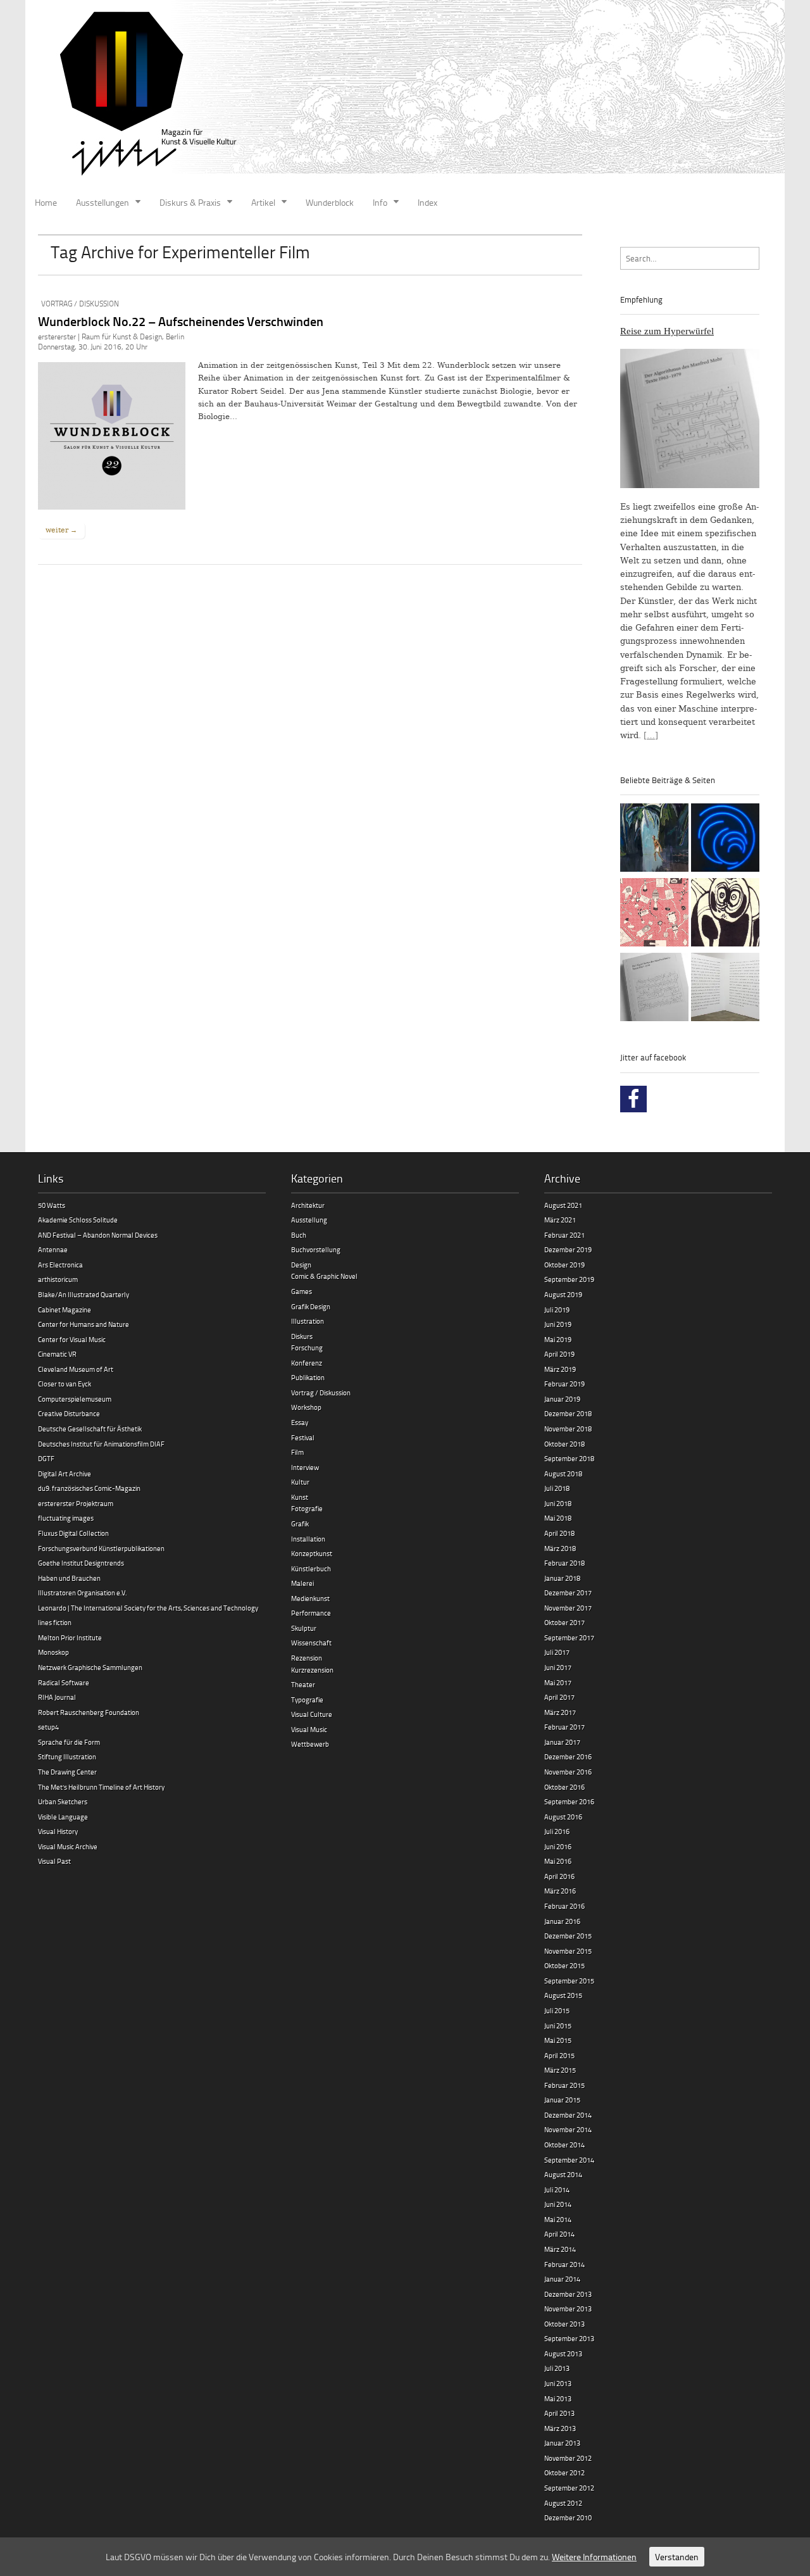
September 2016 (569, 1801)
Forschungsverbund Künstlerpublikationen (101, 1548)
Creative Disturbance (69, 1413)
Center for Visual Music (72, 1339)
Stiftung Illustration (67, 1756)
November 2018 (568, 1429)
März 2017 (560, 1712)
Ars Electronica (60, 1265)
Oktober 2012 (564, 2472)
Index (427, 202)
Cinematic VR (57, 1354)
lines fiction (55, 1622)
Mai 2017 (558, 1682)
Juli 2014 (557, 2190)
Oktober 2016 (564, 1787)
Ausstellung (309, 1220)
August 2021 (563, 1205)
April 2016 (559, 1876)
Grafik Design (311, 1306)
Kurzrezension (312, 1670)
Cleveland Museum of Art (76, 1369)
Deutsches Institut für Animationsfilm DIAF (101, 1444)
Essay (300, 1422)
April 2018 (559, 1533)
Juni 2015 (558, 2026)
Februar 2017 (564, 1727)
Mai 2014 (558, 2219)
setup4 (48, 1727)
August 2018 (563, 1473)
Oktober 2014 (564, 2145)
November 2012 (568, 2458)
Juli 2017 (557, 1652)
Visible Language (63, 1817)
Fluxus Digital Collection (73, 1533)
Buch (299, 1235)
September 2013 (569, 2338)
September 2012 (569, 2488)
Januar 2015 (562, 2100)
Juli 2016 (557, 1831)
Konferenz (307, 1363)
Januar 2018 (562, 1578)
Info (380, 202)
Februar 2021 (564, 1235)
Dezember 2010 (568, 2517)
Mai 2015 (558, 2040)
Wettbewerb (310, 1744)
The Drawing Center (67, 1772)
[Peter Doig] (654, 839)
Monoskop (53, 1652)
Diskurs (302, 1336)
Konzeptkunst (312, 1553)
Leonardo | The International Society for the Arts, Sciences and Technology (148, 1608)
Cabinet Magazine (65, 1310)
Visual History (58, 1831)
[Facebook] (633, 1099)
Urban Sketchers (63, 1801)
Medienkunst (310, 1598)
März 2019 (560, 1369)
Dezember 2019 (568, 1249)
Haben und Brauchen (69, 1578)
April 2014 (559, 2234)
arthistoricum (58, 1279)
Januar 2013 (562, 2443)
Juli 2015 (557, 2010)
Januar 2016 (562, 1921)
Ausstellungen (103, 202)
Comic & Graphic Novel (324, 1276)
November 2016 (568, 1772)
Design (301, 1265)
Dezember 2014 (568, 2115)
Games (302, 1291)
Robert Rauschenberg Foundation (89, 1712)
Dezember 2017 (568, 1593)
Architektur (308, 1205)
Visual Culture (312, 1714)
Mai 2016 (558, 1861)
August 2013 (563, 2353)
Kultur (300, 1482)
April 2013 (559, 2413)
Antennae (53, 1249)
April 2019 (559, 1354)
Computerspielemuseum (75, 1399)
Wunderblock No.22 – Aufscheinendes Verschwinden (181, 321)
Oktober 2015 (564, 1965)
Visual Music (309, 1729)
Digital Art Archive (65, 1473)
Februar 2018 (564, 1563)
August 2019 (563, 1294)
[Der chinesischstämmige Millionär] (725, 989)
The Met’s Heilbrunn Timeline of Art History (101, 1787)
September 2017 (569, 1637)
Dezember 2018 (568, 1413)
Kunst (300, 1497)
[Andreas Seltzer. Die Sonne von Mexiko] (654, 914)
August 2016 (563, 1817)
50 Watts (52, 1205)
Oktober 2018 (564, 1444)
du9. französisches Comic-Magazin (89, 1488)
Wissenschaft (311, 1643)
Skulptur (304, 1628)
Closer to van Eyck (65, 1384)
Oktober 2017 (564, 1622)
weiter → (61, 530)
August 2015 (563, 1995)
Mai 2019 (558, 1339)
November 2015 (568, 1951)
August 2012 (563, 2503)
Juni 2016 (558, 1846)
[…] (651, 735)
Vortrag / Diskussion (80, 304)
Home (46, 202)
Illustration (308, 1321)
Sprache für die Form (69, 1742)
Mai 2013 (558, 2398)
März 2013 (560, 2428)
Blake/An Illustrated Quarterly (84, 1294)
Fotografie (307, 1508)
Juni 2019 (558, 1324)
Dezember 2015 (568, 1936)
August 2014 (563, 2174)
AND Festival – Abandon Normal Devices (98, 1235)
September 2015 (569, 1981)
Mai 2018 (558, 1518)
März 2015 (560, 2070)
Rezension (307, 1658)
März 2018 (560, 1548)
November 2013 (568, 2309)
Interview (305, 1467)
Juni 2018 (558, 1503)
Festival (303, 1437)
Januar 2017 (562, 1742)
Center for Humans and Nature (84, 1324)
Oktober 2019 (564, 1265)
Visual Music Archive (68, 1846)
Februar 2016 (564, 1906)
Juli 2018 (557, 1488)
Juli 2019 (557, 1310)
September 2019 (569, 1279)
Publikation (308, 1377)
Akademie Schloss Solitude (78, 1220)
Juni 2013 (558, 2383)
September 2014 (569, 2160)
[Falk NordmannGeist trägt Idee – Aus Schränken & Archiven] (725, 914)
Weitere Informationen (594, 2557)
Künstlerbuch (311, 1568)
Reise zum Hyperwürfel (667, 331)
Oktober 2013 (564, 2324)
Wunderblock (330, 202)
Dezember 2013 (568, 2294)
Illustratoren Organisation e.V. (82, 1593)
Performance (311, 1613)
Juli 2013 (557, 2368)
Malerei (302, 1583)
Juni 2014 (558, 2204)
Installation (308, 1539)
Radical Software (64, 1682)
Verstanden (677, 2557)
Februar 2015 (564, 2085)
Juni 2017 (558, 1667)
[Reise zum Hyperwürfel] (654, 989)
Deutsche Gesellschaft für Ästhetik (90, 1429)
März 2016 (560, 1891)
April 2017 (559, 1697)
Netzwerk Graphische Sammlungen (90, 1667)
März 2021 (560, 1220)
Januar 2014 (562, 2279)
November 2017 (568, 1608)
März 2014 (560, 2249)
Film (297, 1452)
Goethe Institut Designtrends (81, 1563)
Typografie (307, 1700)
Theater (303, 1684)
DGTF (46, 1458)
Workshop (306, 1407)
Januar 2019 (562, 1399)
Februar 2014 (564, 2264)
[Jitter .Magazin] (405, 95)
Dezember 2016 (568, 1756)
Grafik (300, 1524)
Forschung (307, 1348)
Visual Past (54, 1861)
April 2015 (559, 2055)
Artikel (263, 202)
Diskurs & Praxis (190, 202)
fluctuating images (66, 1518)
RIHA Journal (57, 1697)
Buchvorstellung (316, 1249)
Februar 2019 (564, 1384)
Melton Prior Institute (70, 1637)
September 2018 (569, 1458)
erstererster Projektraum (76, 1503)
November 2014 (568, 2129)
